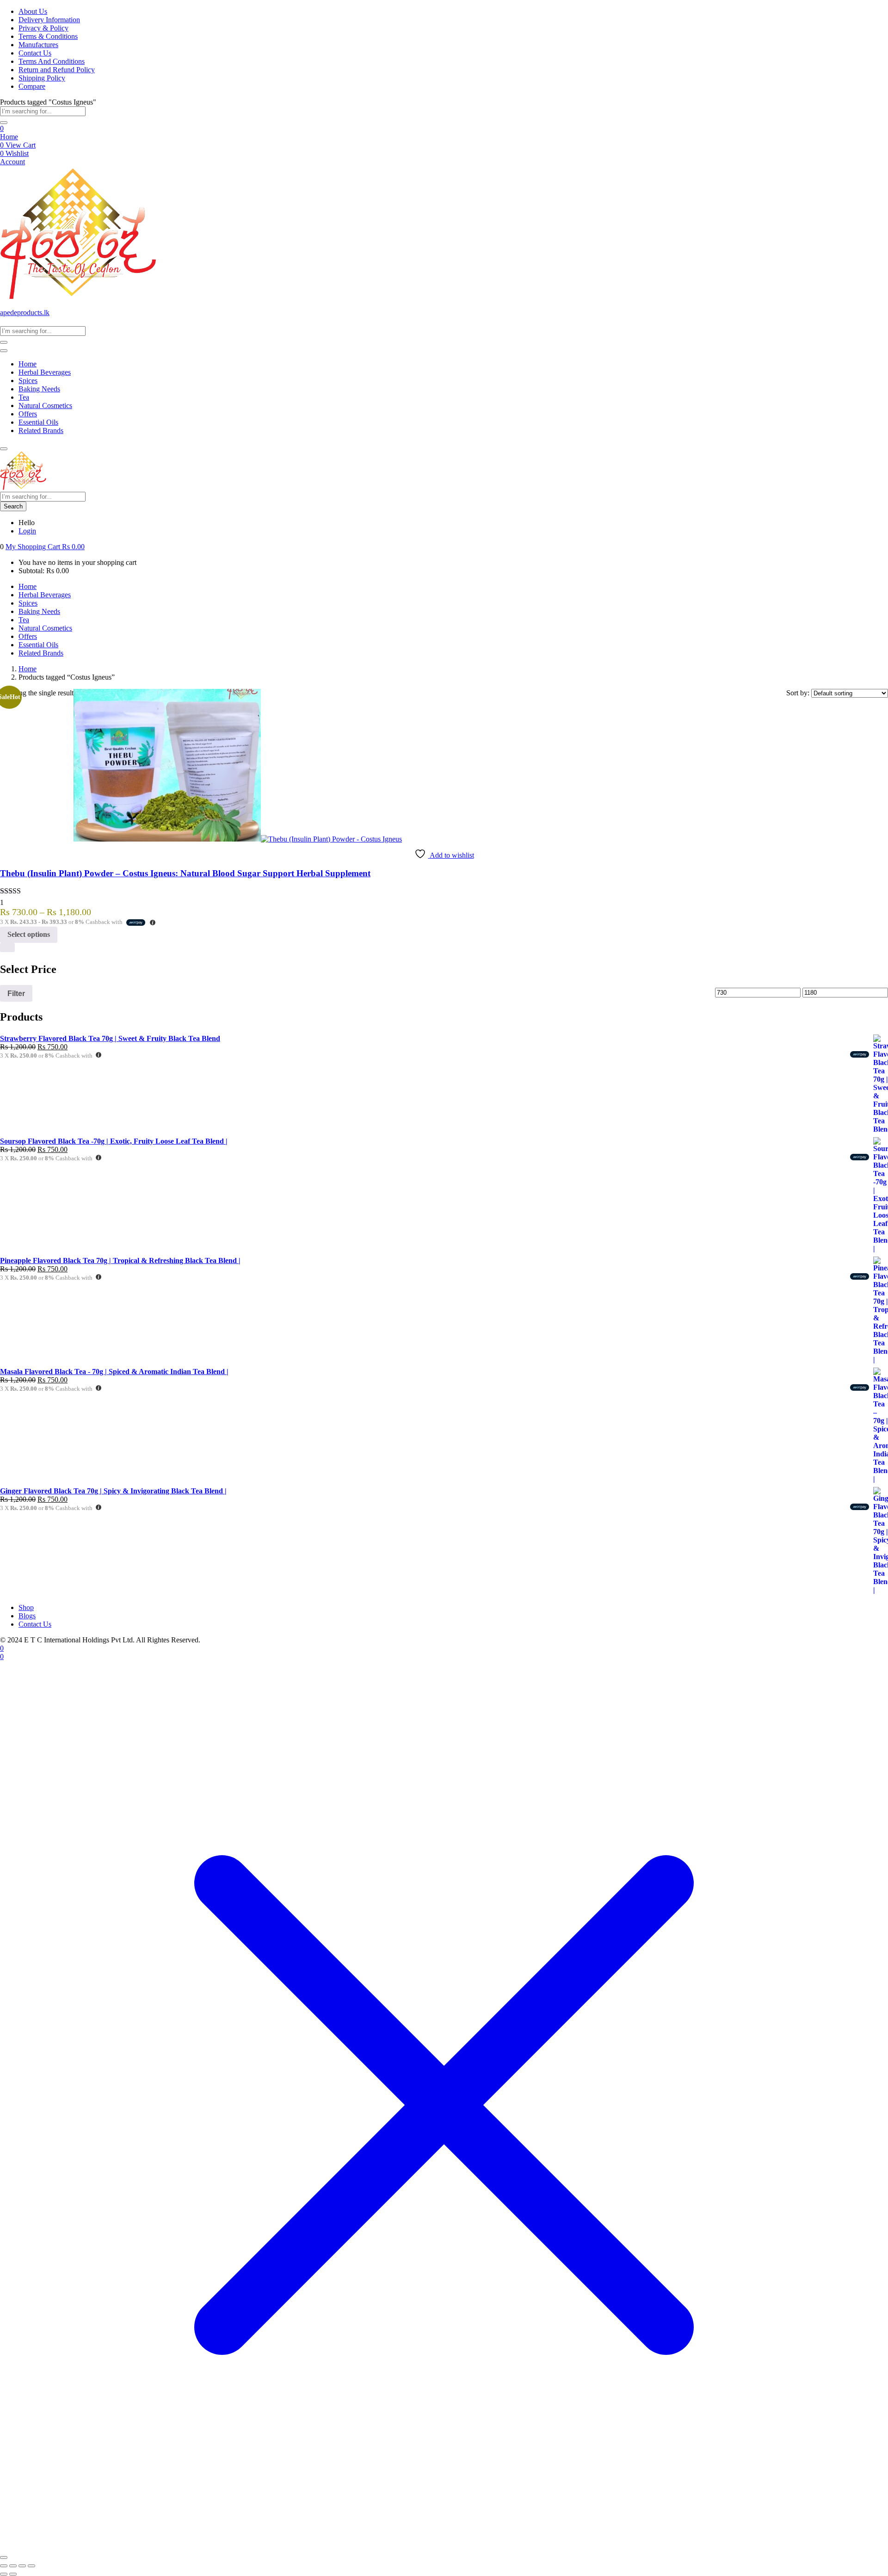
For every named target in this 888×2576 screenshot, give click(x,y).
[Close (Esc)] (31, 2566)
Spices (28, 381)
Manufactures (38, 45)
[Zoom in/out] (4, 2566)
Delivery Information (49, 20)
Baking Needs (39, 389)
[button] (45, 547)
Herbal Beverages (45, 372)
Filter (16, 993)
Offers (28, 414)
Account (12, 162)
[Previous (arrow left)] (4, 2574)
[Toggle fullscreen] (13, 2566)
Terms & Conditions (48, 36)
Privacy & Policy (43, 28)
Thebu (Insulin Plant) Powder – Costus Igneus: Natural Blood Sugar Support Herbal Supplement (185, 873)
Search (13, 506)
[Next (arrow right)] (13, 2574)
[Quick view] (7, 947)
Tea (24, 397)
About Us (33, 11)
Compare (32, 86)
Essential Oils (38, 422)
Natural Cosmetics (45, 406)
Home (9, 137)
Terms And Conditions (52, 61)
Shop (26, 1607)
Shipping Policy (42, 78)
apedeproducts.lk (25, 313)
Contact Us (35, 53)
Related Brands (41, 430)
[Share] (22, 2566)
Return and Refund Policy (57, 70)
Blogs (27, 1616)
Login (27, 531)
